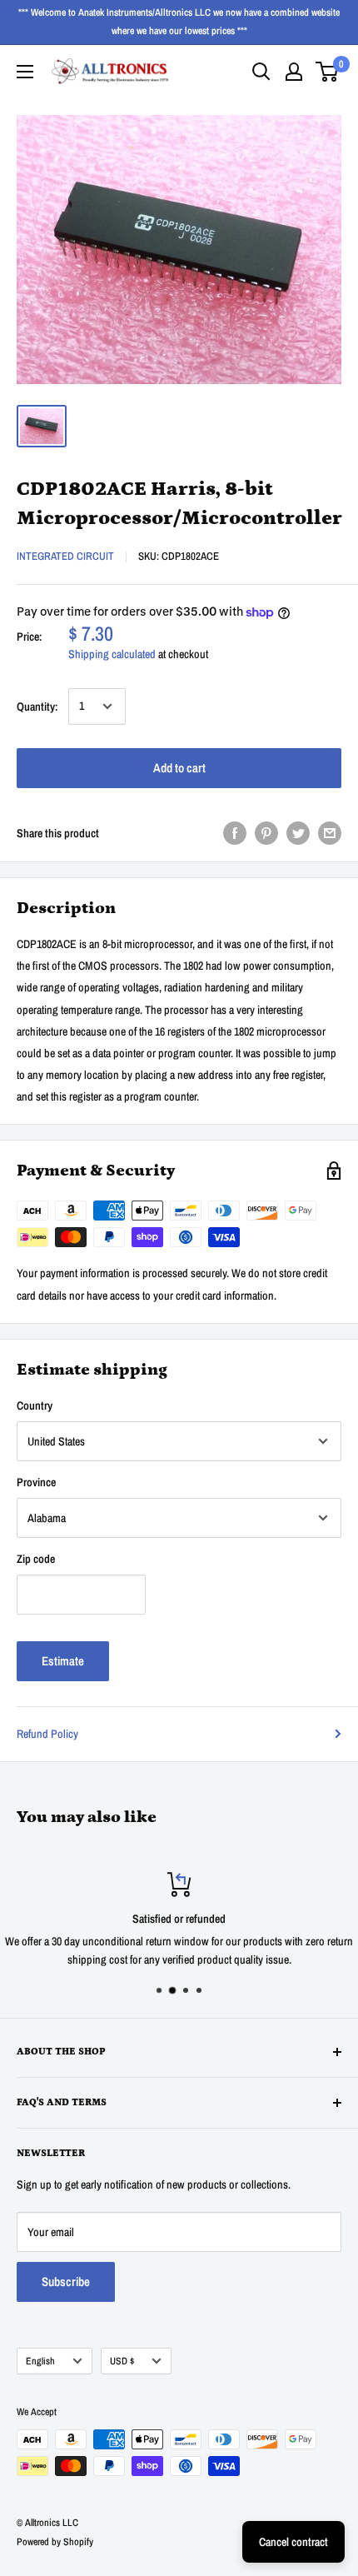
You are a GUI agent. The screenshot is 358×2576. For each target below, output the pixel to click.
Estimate (63, 1661)
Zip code (36, 1559)
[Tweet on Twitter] (298, 833)
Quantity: (37, 706)
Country (35, 1405)
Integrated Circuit (65, 556)
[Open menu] (25, 72)
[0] (328, 72)
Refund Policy (47, 1734)
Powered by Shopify (55, 2542)
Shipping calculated (112, 654)
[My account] (294, 72)
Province (36, 1482)
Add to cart (179, 768)
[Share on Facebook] (235, 833)
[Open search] (261, 72)
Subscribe (66, 2281)
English (40, 2361)
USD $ (122, 2361)
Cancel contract (293, 2542)
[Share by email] (330, 833)
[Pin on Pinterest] (266, 833)
